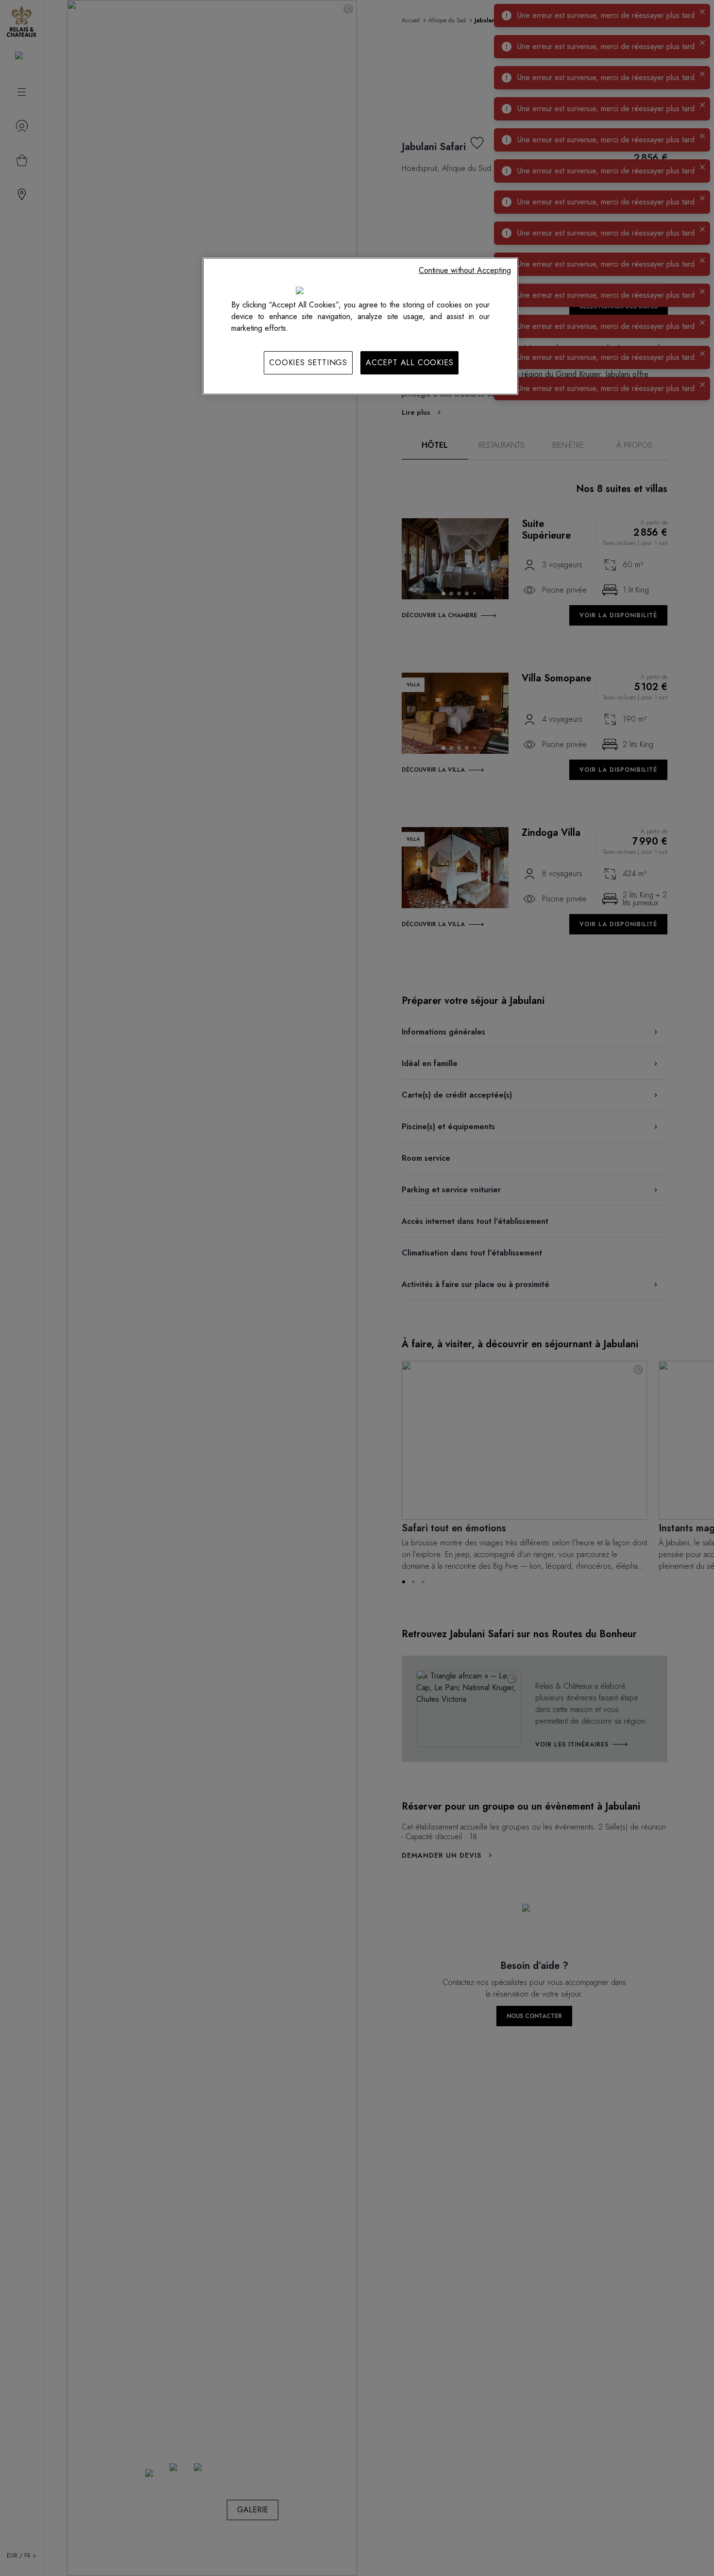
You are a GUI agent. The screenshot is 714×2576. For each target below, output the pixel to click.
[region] (360, 326)
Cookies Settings (308, 363)
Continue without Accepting (465, 270)
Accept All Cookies (409, 363)
